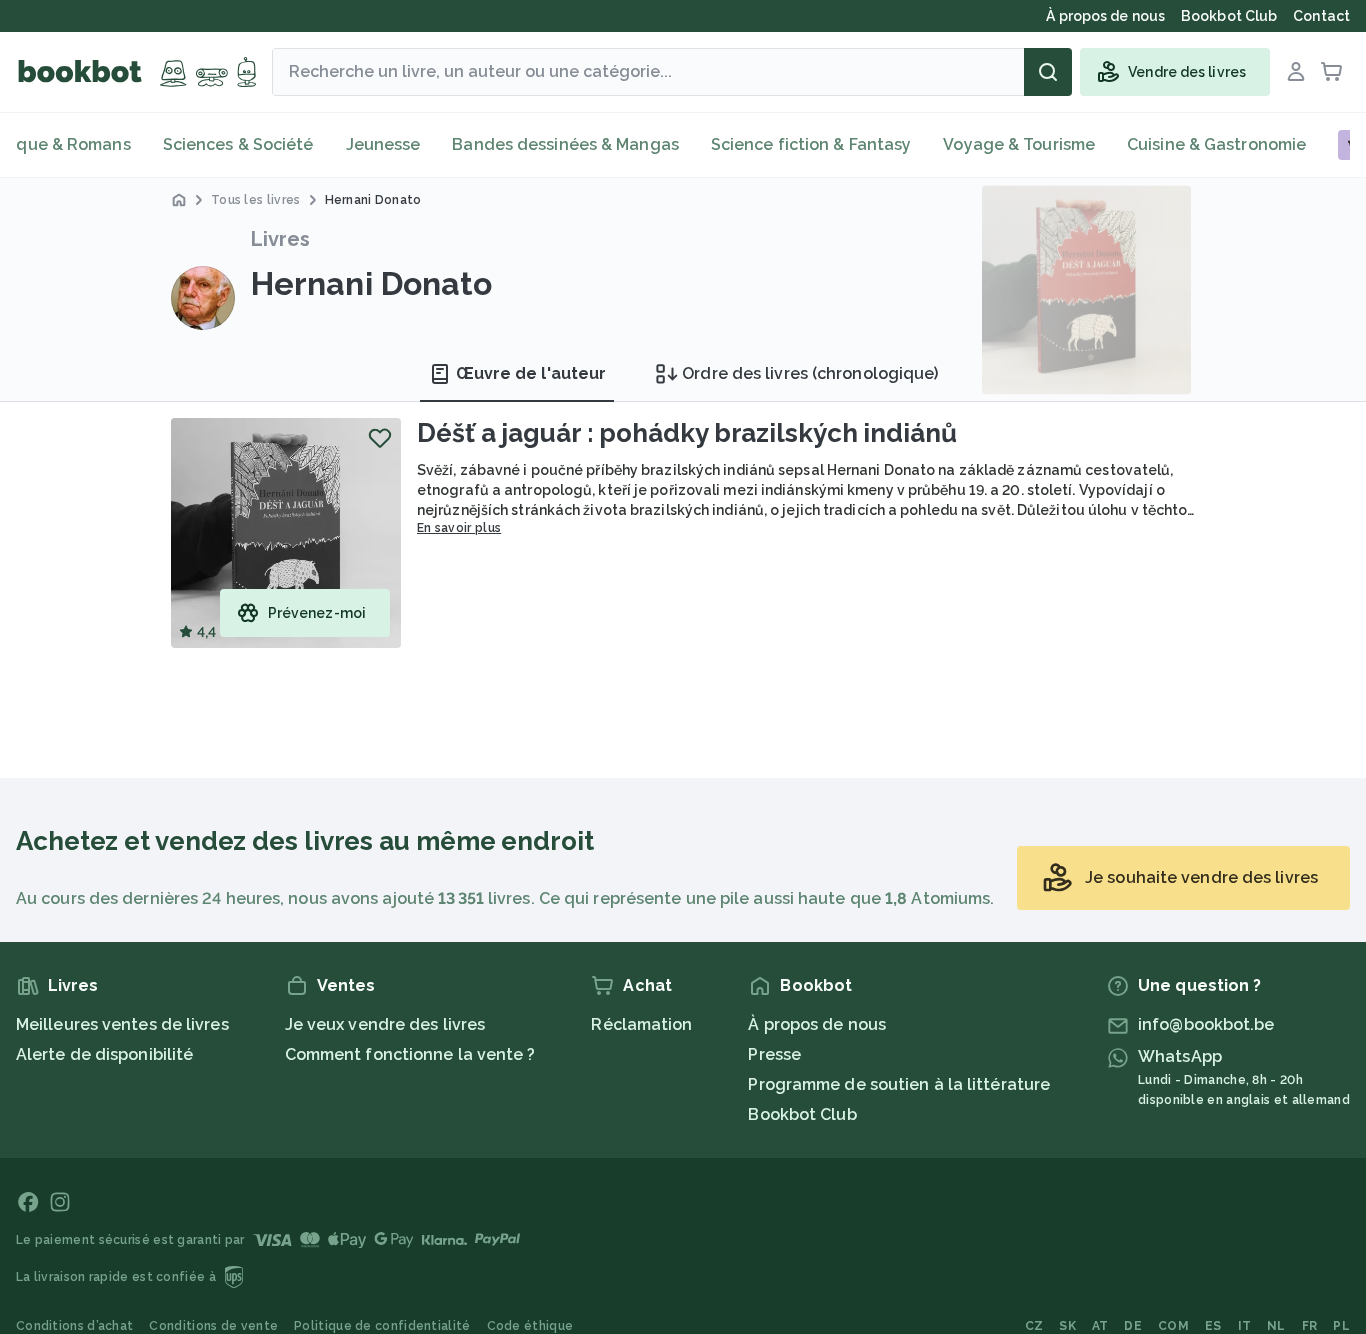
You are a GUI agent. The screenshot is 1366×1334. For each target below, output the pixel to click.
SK (1067, 1326)
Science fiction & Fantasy (811, 144)
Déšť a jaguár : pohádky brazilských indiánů (687, 433)
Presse (774, 1054)
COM (1173, 1326)
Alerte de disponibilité (104, 1054)
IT (1245, 1326)
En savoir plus (459, 528)
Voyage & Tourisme (1019, 144)
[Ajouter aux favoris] (380, 438)
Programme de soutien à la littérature (899, 1084)
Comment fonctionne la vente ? (410, 1054)
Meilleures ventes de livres (122, 1024)
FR (1310, 1326)
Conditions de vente (213, 1326)
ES (1213, 1326)
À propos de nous (817, 1024)
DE (1133, 1326)
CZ (1034, 1326)
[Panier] (1332, 72)
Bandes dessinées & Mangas (565, 144)
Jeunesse (383, 144)
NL (1276, 1326)
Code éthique (530, 1326)
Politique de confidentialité (382, 1326)
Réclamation (641, 1024)
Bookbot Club (802, 1114)
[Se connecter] (1296, 72)
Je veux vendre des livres (385, 1024)
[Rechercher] (1048, 72)
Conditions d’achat (74, 1326)
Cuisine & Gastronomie (1216, 144)
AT (1100, 1326)
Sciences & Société (238, 144)
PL (1341, 1326)
